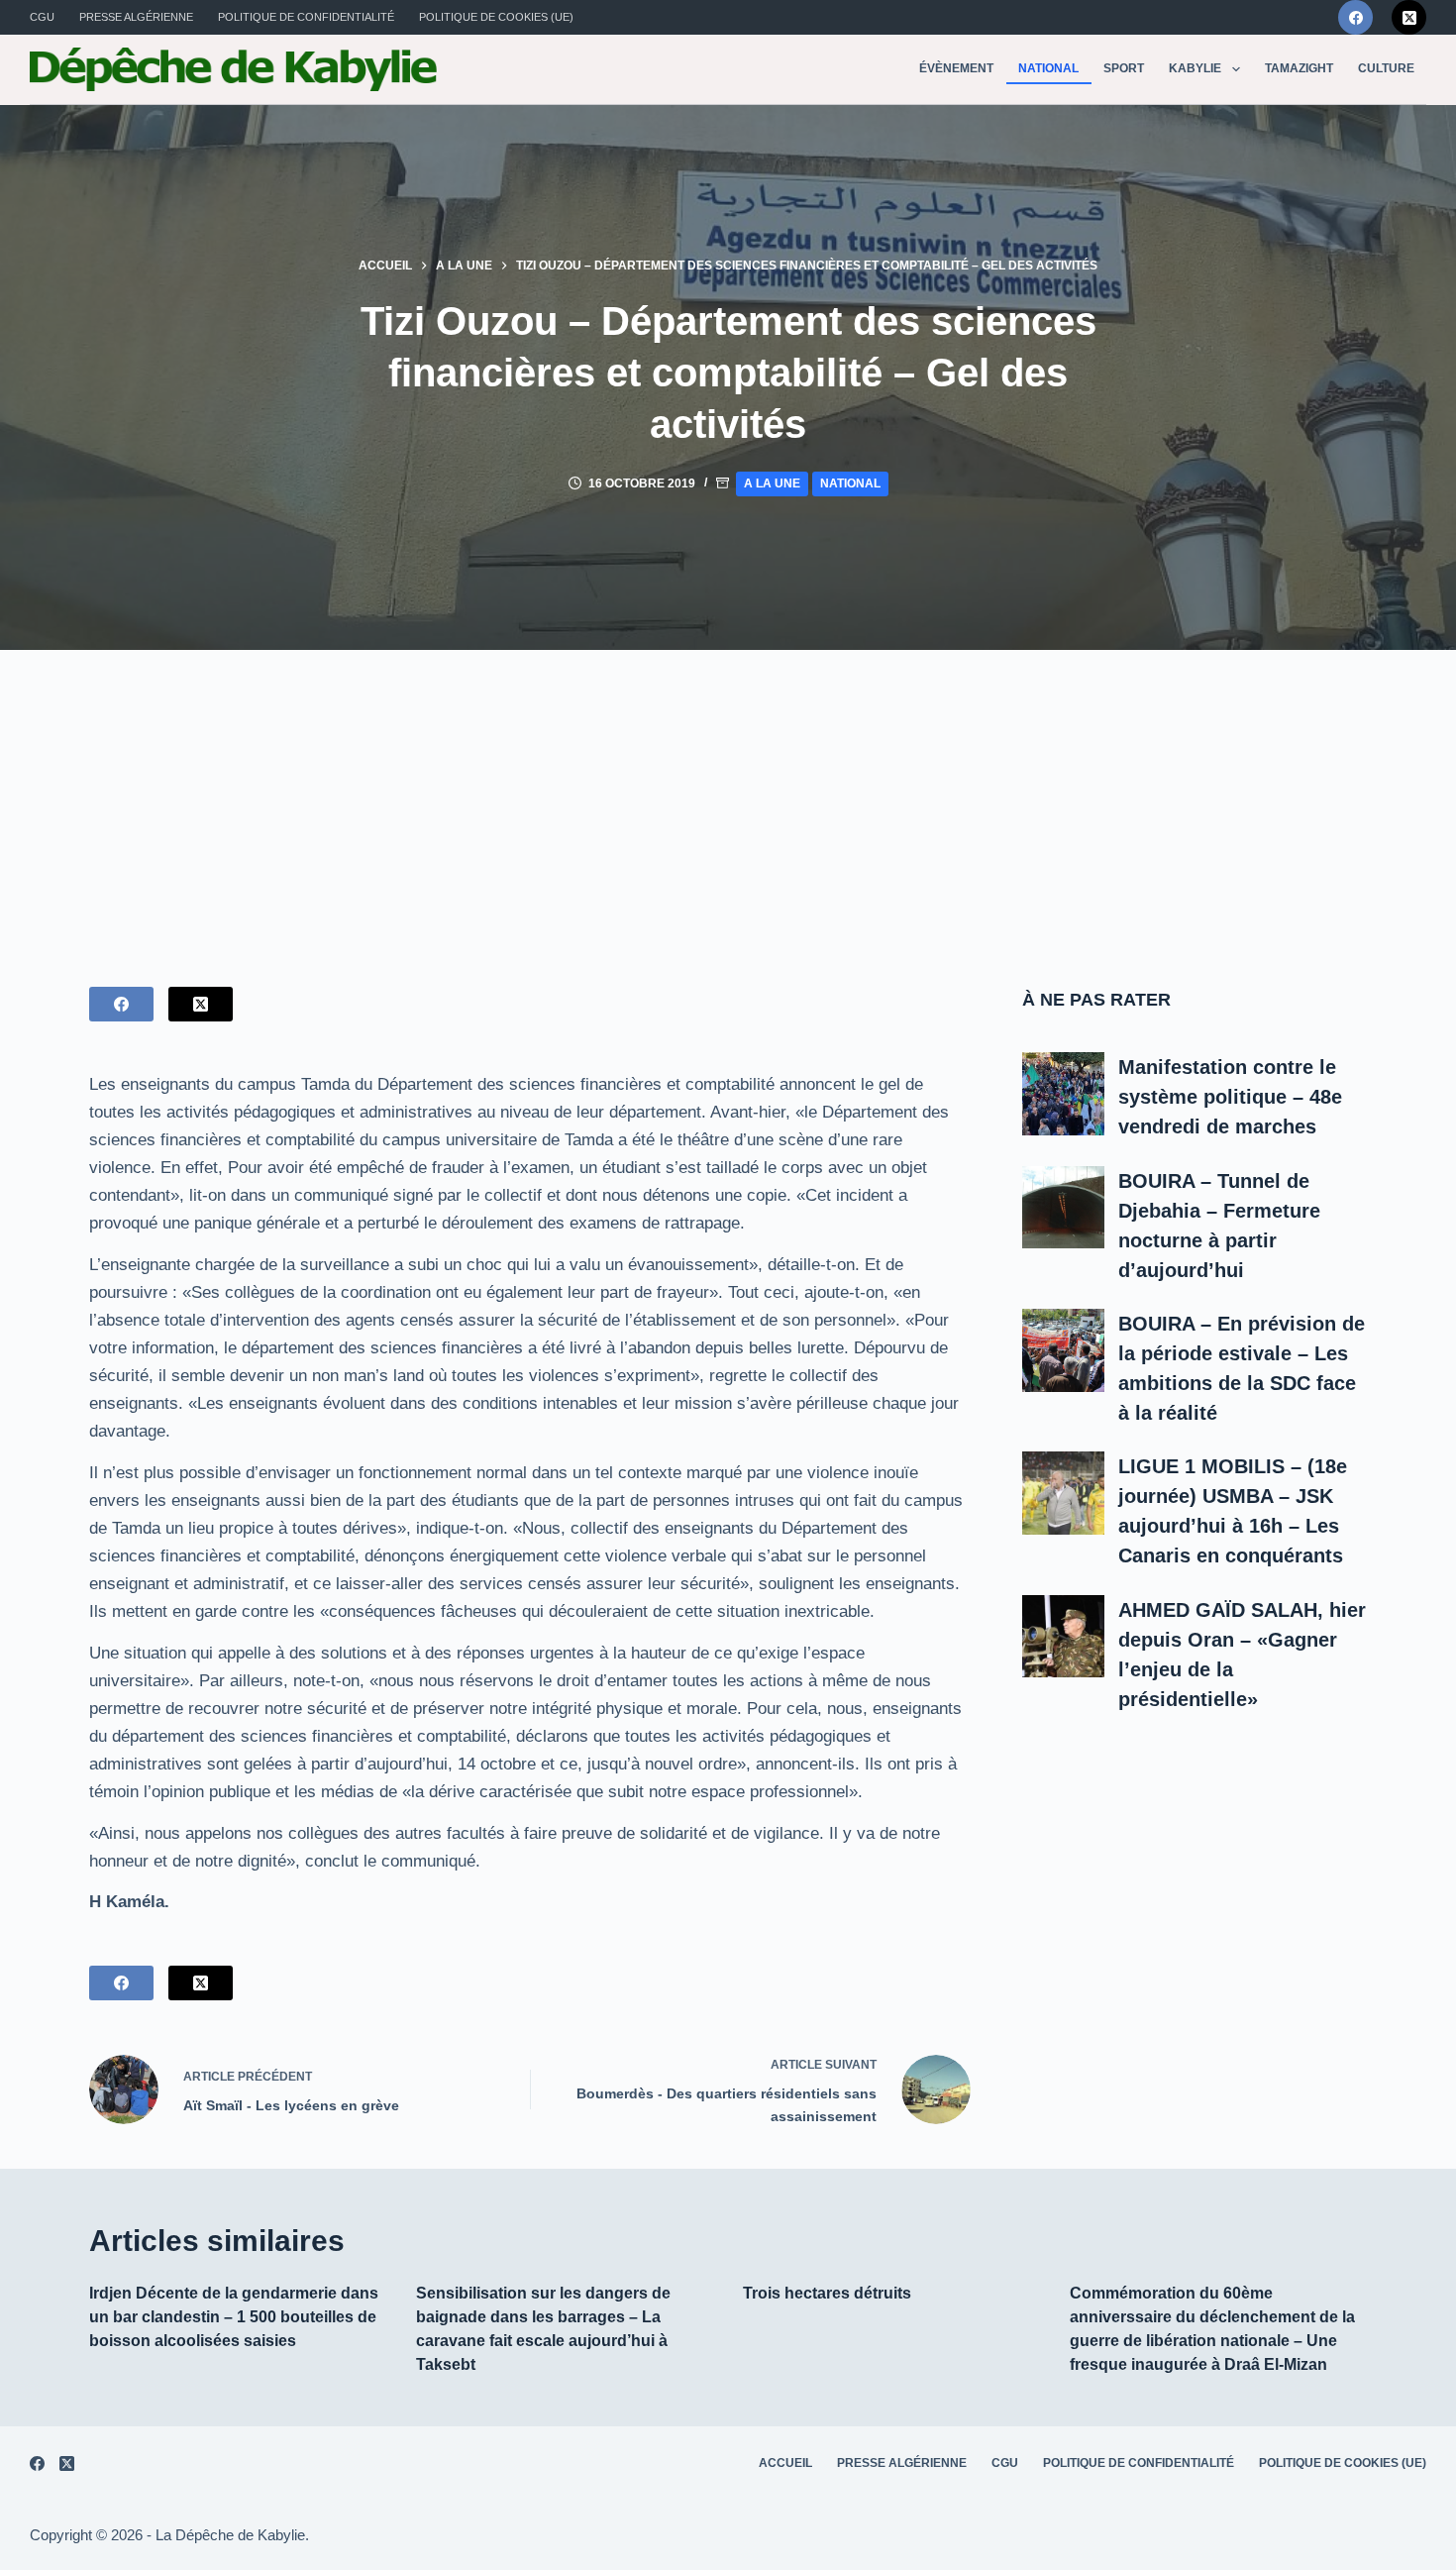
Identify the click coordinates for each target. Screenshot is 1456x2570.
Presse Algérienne (136, 17)
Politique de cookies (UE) (496, 17)
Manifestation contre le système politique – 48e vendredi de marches (1230, 1097)
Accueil (785, 2463)
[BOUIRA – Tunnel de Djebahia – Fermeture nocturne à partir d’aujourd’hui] (1064, 1208)
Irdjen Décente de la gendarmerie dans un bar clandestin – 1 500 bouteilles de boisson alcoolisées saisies (234, 2317)
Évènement (956, 68)
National (1048, 68)
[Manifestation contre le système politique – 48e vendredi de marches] (1064, 1094)
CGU (42, 17)
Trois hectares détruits (827, 2293)
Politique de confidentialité (306, 17)
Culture (1386, 68)
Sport (1124, 68)
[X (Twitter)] (1409, 17)
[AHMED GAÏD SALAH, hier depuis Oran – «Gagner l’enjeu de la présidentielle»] (1064, 1637)
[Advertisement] (728, 799)
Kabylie (1195, 68)
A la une (772, 483)
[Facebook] (1355, 17)
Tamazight (1299, 68)
